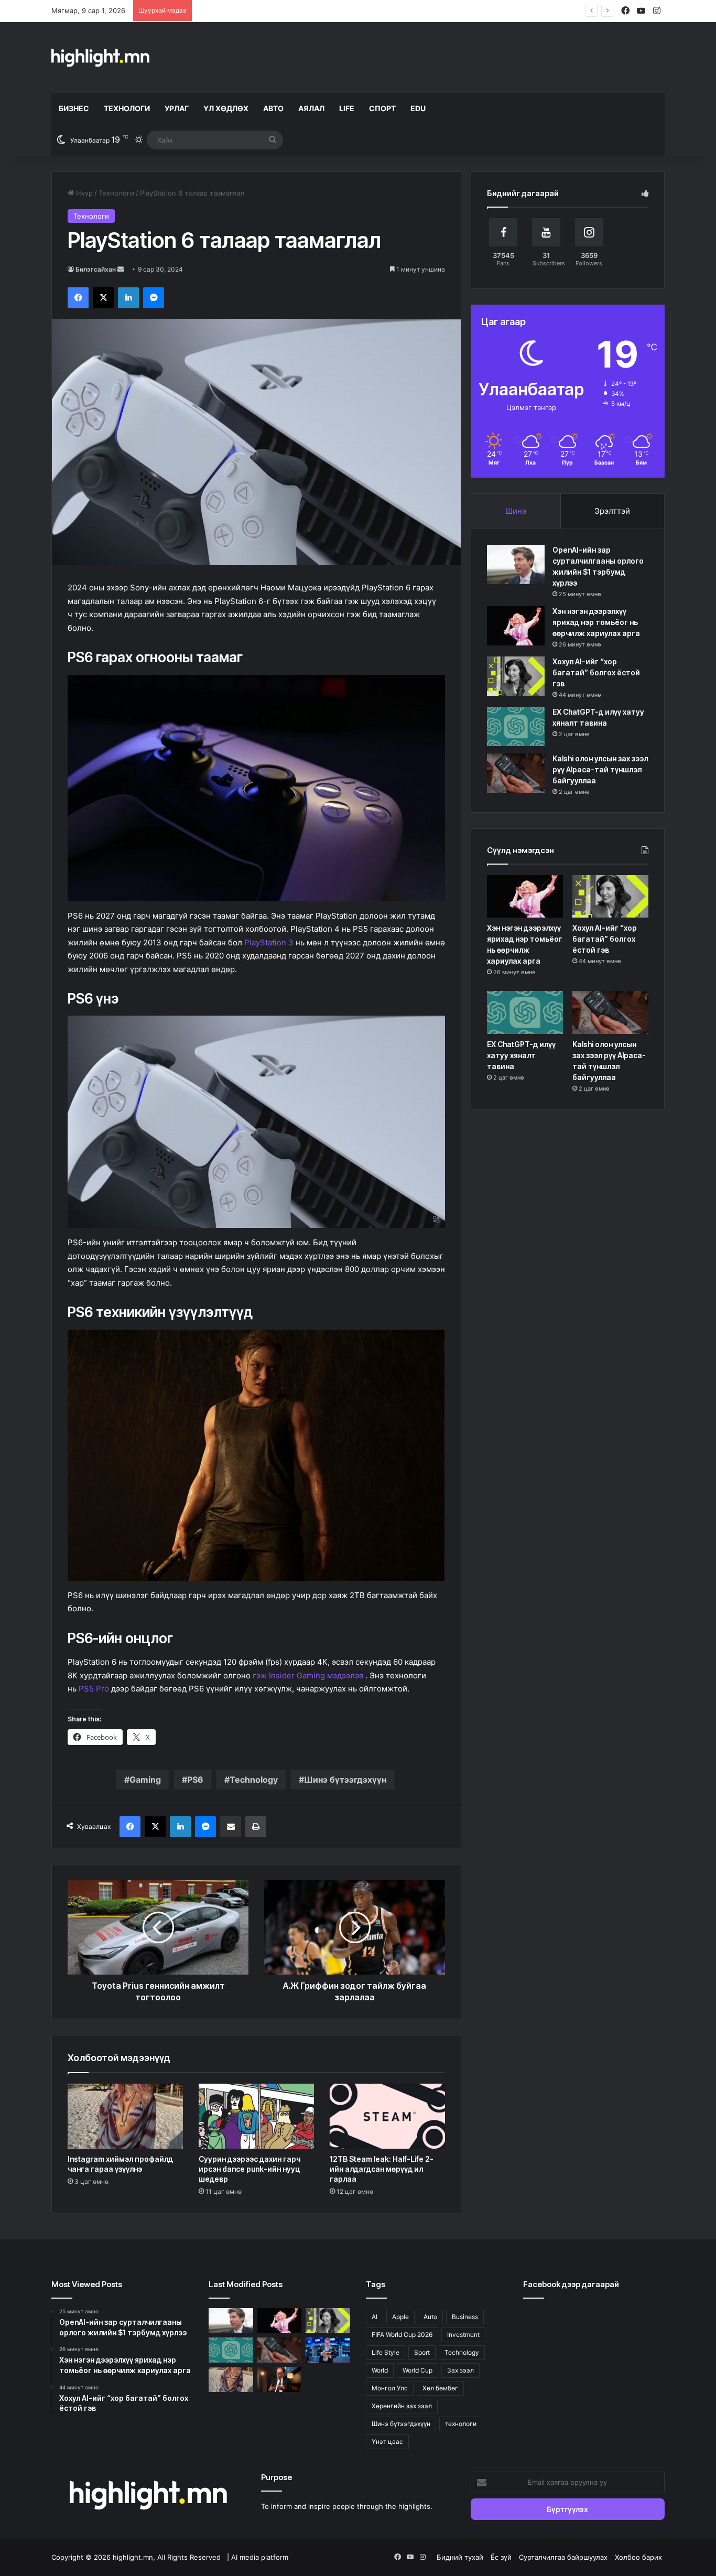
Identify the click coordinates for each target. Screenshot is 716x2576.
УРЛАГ (177, 108)
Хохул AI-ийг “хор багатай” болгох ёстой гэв (272, 10)
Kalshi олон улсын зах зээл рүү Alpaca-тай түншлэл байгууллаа (600, 769)
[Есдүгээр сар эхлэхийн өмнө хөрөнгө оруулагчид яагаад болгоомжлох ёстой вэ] (328, 2350)
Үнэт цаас (387, 2442)
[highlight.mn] (100, 57)
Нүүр (83, 193)
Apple (400, 2317)
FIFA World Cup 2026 (402, 2335)
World (380, 2370)
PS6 (195, 1780)
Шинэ (516, 511)
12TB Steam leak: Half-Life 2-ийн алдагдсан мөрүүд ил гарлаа (382, 2169)
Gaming (145, 1780)
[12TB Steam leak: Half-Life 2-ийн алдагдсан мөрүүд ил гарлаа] (387, 2116)
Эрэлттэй (612, 511)
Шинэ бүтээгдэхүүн (345, 1780)
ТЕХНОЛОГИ (127, 108)
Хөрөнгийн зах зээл (402, 2406)
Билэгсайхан (96, 269)
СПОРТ (382, 108)
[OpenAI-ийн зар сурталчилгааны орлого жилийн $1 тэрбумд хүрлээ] (516, 564)
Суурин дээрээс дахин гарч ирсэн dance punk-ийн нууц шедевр (249, 2169)
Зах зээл (460, 2370)
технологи (461, 2424)
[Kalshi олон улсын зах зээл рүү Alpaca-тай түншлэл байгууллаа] (516, 773)
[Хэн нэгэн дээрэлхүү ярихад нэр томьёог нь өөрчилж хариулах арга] (516, 626)
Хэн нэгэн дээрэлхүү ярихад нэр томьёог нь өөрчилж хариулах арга (596, 622)
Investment (463, 2335)
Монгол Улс (390, 2388)
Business (465, 2317)
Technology (254, 1780)
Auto (430, 2317)
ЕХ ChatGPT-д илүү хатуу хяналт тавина (521, 1055)
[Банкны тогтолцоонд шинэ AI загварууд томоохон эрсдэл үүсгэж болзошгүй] (280, 2379)
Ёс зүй (501, 2557)
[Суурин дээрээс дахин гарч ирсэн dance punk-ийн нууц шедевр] (256, 2116)
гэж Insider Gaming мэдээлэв (308, 1675)
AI (375, 2317)
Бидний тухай (460, 2557)
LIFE (347, 108)
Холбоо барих (638, 2557)
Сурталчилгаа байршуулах (563, 2557)
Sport (422, 2352)
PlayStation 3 (269, 942)
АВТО (273, 108)
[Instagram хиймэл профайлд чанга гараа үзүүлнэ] (125, 2116)
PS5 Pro (94, 1689)
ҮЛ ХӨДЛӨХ (226, 108)
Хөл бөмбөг (440, 2388)
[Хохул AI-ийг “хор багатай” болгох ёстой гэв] (516, 676)
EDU (418, 108)
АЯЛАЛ (311, 108)
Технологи (116, 193)
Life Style (386, 2352)
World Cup (417, 2370)
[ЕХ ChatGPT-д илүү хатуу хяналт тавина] (516, 726)
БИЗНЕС (74, 108)
